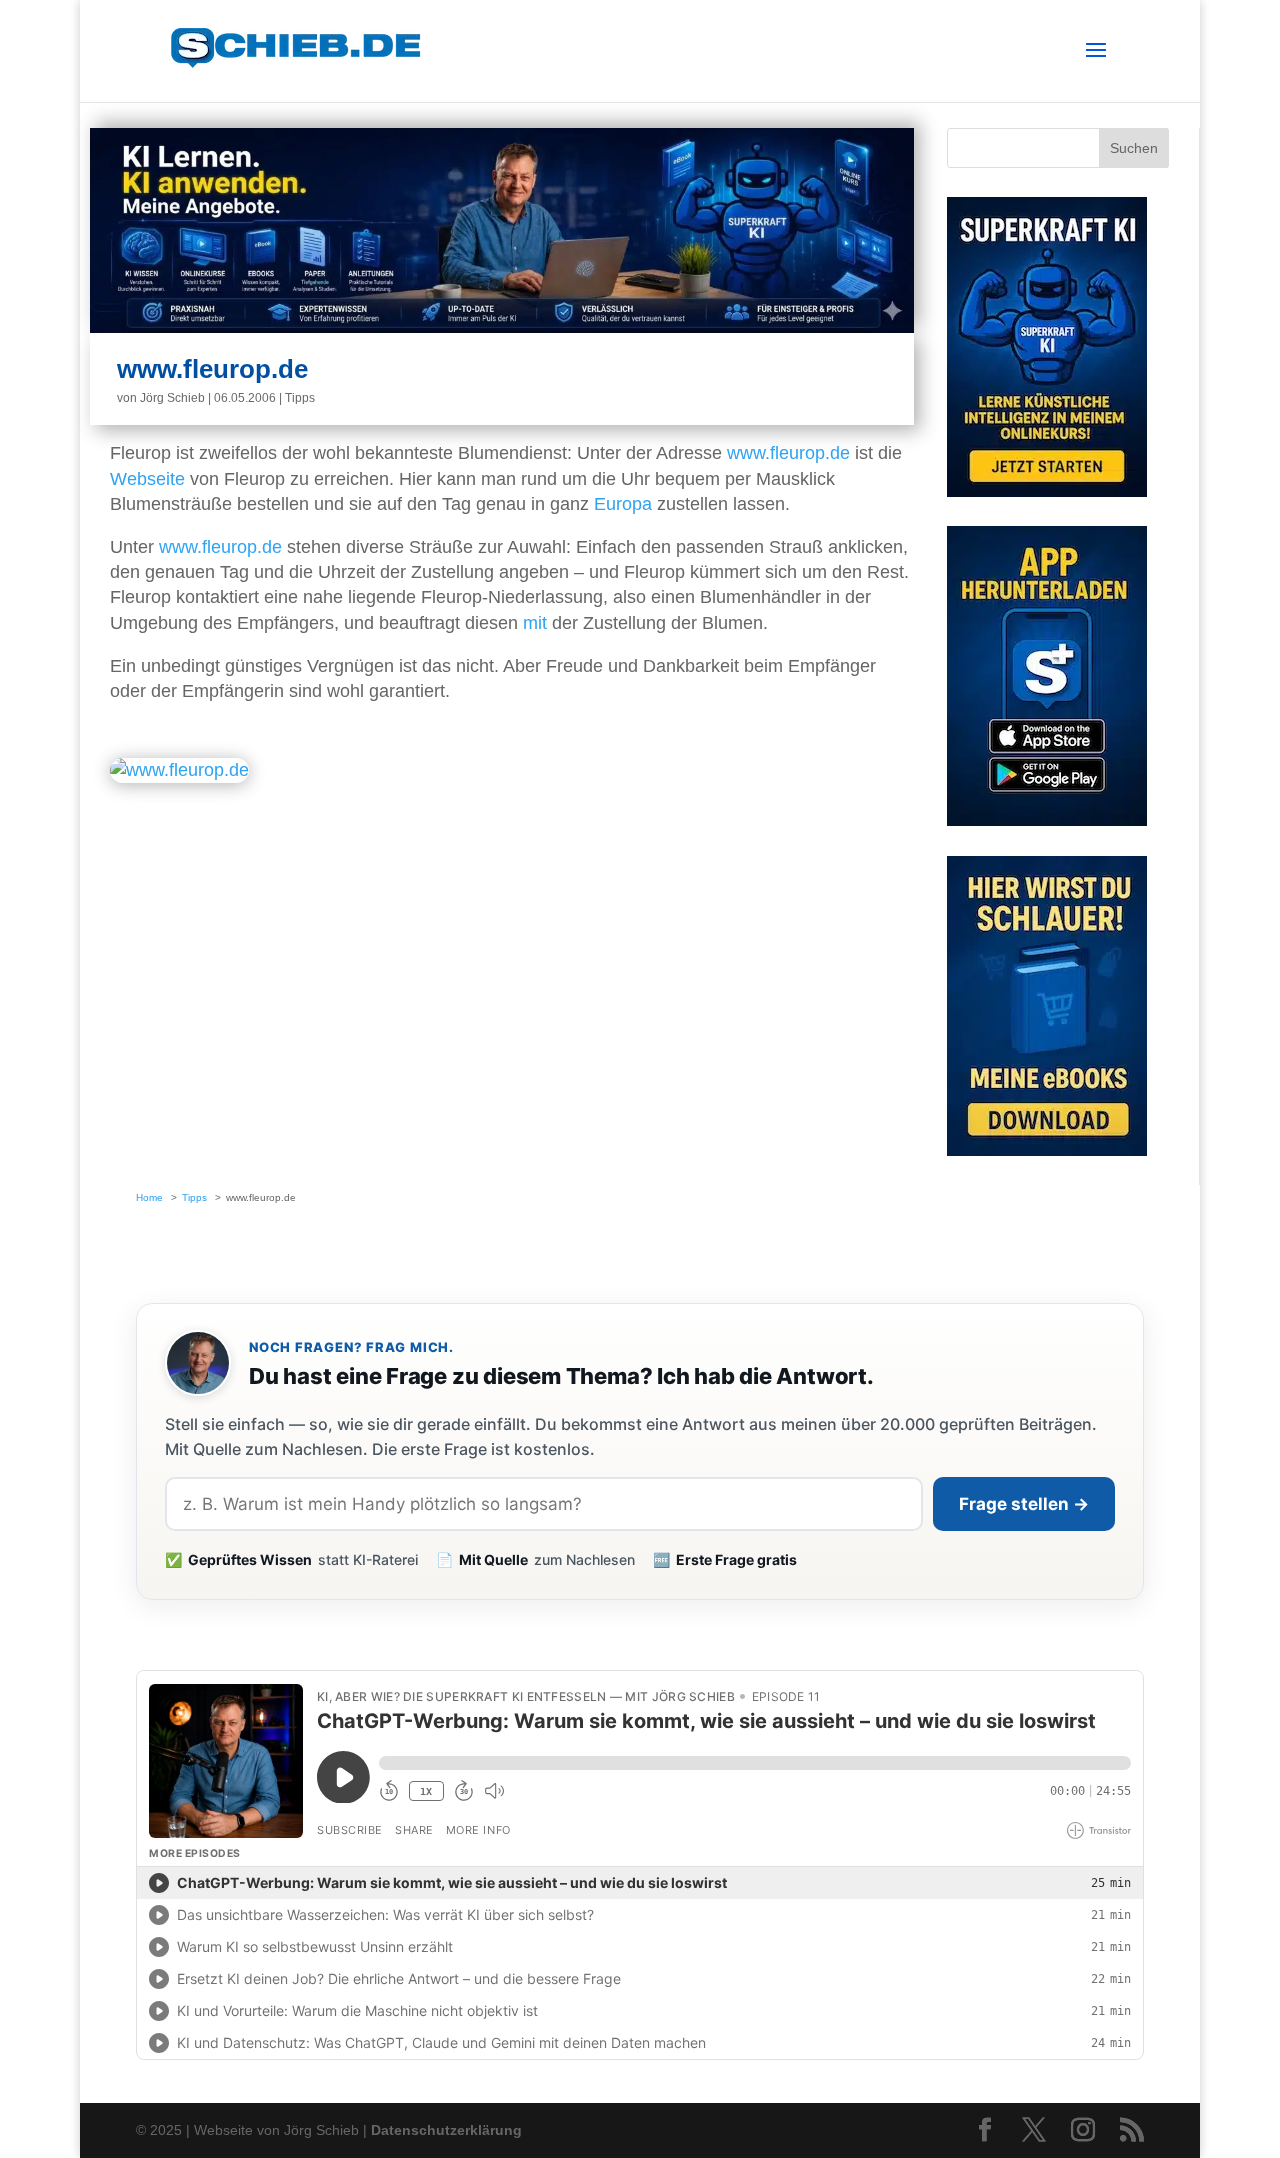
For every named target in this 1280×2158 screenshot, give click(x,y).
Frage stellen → (1024, 1504)
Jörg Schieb (172, 398)
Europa (623, 504)
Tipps (300, 398)
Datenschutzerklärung (446, 2130)
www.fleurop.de (788, 453)
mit (535, 623)
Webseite (147, 479)
